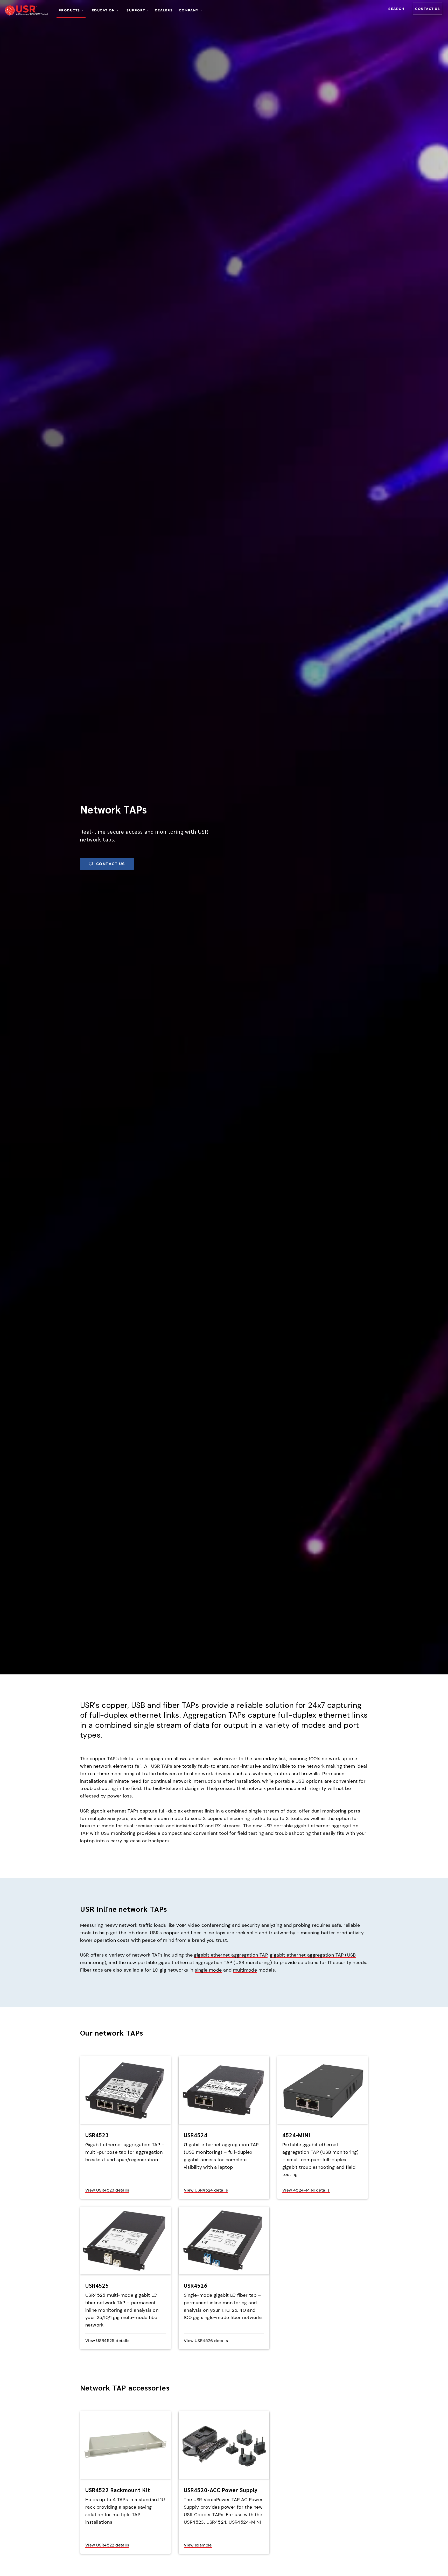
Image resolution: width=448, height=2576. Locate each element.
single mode (208, 1970)
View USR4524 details (206, 2190)
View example (198, 2545)
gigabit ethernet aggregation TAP (231, 1955)
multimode (245, 1970)
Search (396, 9)
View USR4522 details (107, 2545)
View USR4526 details (206, 2341)
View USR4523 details (107, 2190)
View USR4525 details (107, 2341)
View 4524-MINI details (306, 2190)
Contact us (428, 9)
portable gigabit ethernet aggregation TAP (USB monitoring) (205, 1963)
